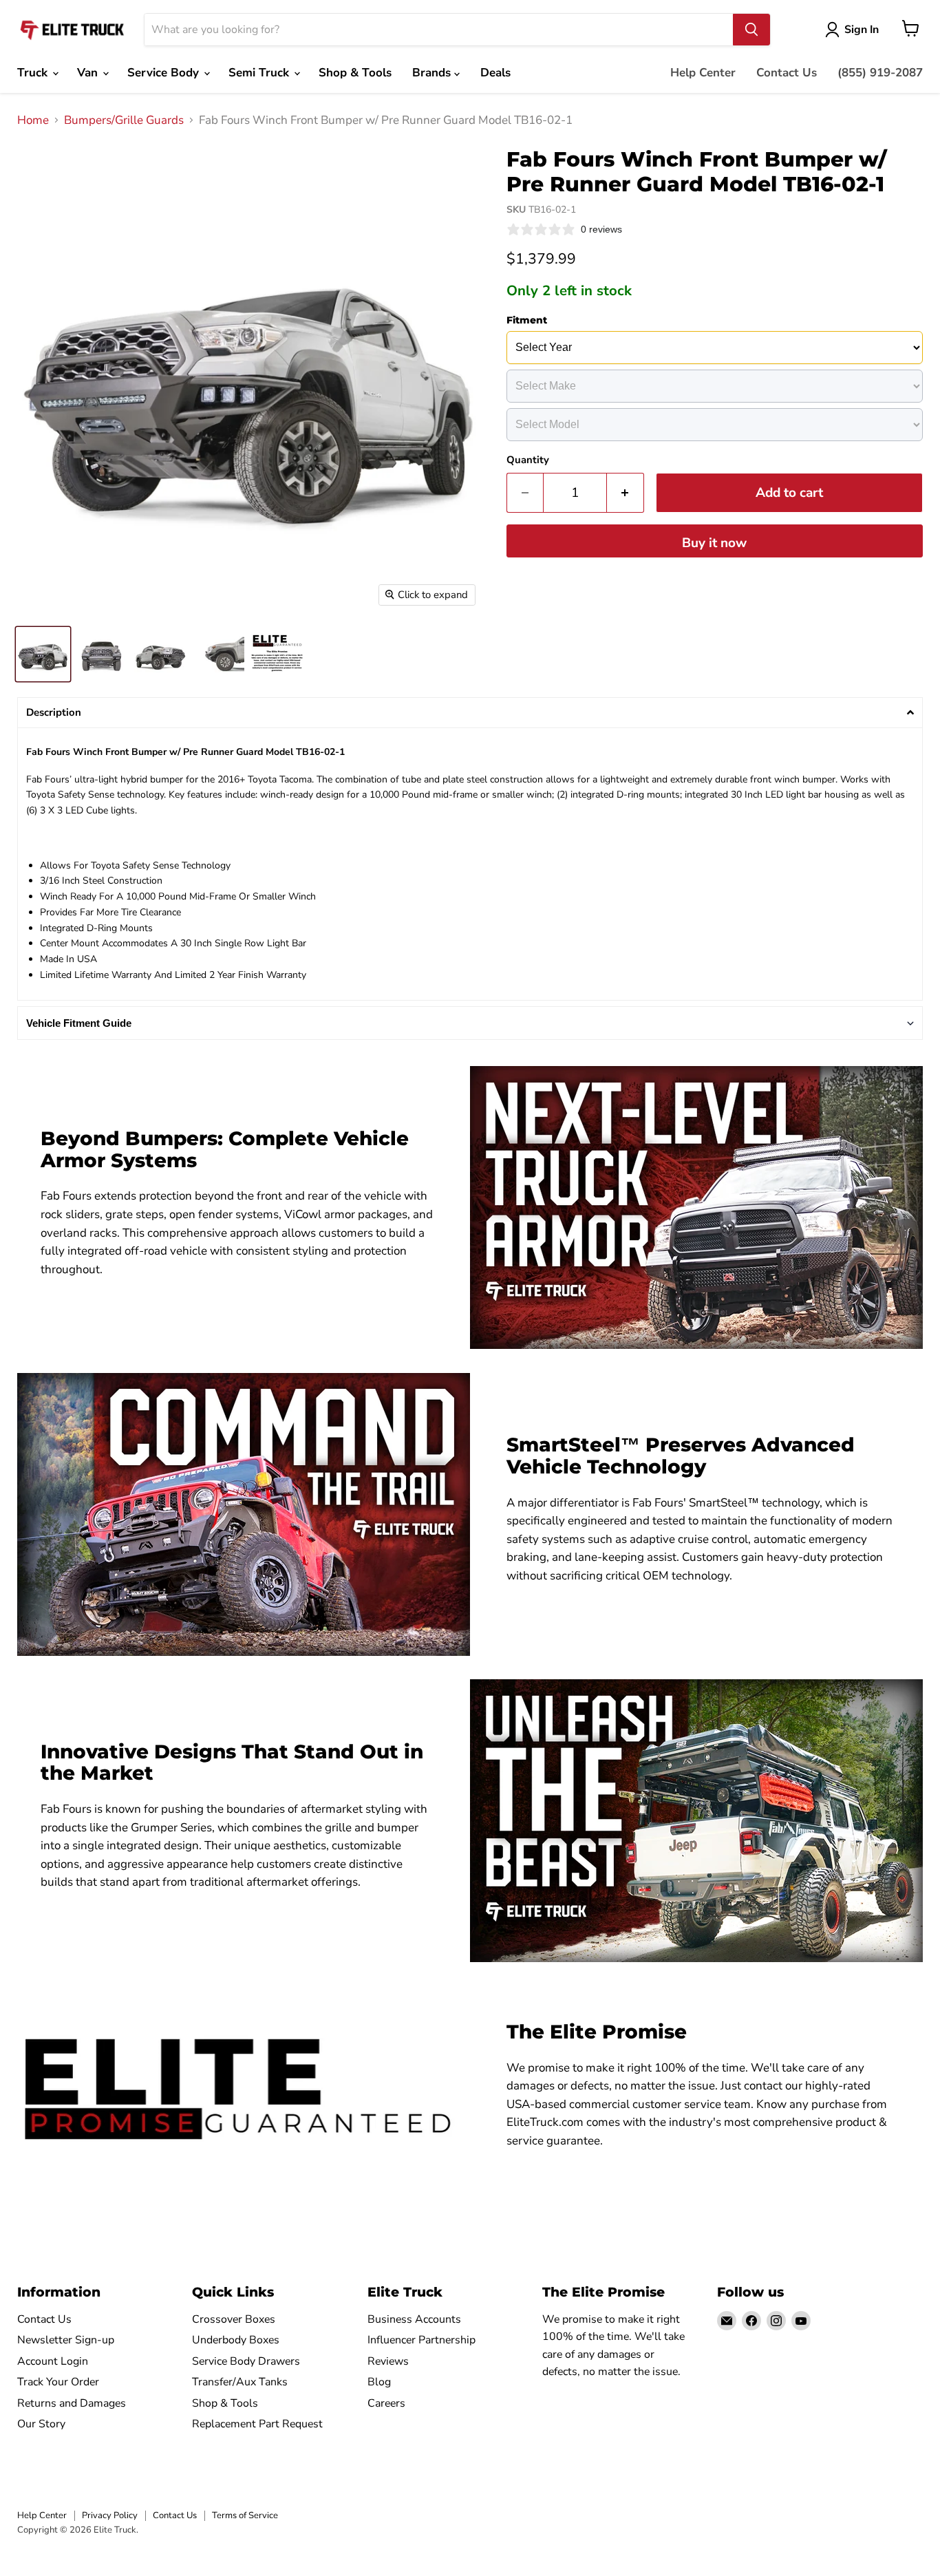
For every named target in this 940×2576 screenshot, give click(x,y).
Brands (433, 73)
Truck (34, 73)
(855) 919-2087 (880, 73)
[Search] (751, 30)
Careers (386, 2403)
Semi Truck (260, 73)
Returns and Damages (72, 2403)
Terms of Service (245, 2515)
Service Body (165, 73)
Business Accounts (414, 2319)
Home (33, 120)
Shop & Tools (355, 73)
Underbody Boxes (236, 2340)
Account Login (53, 2361)
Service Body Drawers (246, 2361)
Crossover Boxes (234, 2319)
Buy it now (714, 543)
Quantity (528, 460)
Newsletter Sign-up (66, 2340)
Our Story (41, 2424)
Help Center (703, 73)
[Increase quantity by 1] (626, 493)
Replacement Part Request (257, 2424)
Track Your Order (58, 2382)
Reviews (388, 2361)
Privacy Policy (110, 2515)
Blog (379, 2382)
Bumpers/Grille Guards (124, 120)
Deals (495, 73)
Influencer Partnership (421, 2340)
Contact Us (787, 73)
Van (89, 73)
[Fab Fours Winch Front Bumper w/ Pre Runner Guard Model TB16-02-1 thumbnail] (43, 654)
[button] (470, 713)
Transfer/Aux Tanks (240, 2382)
